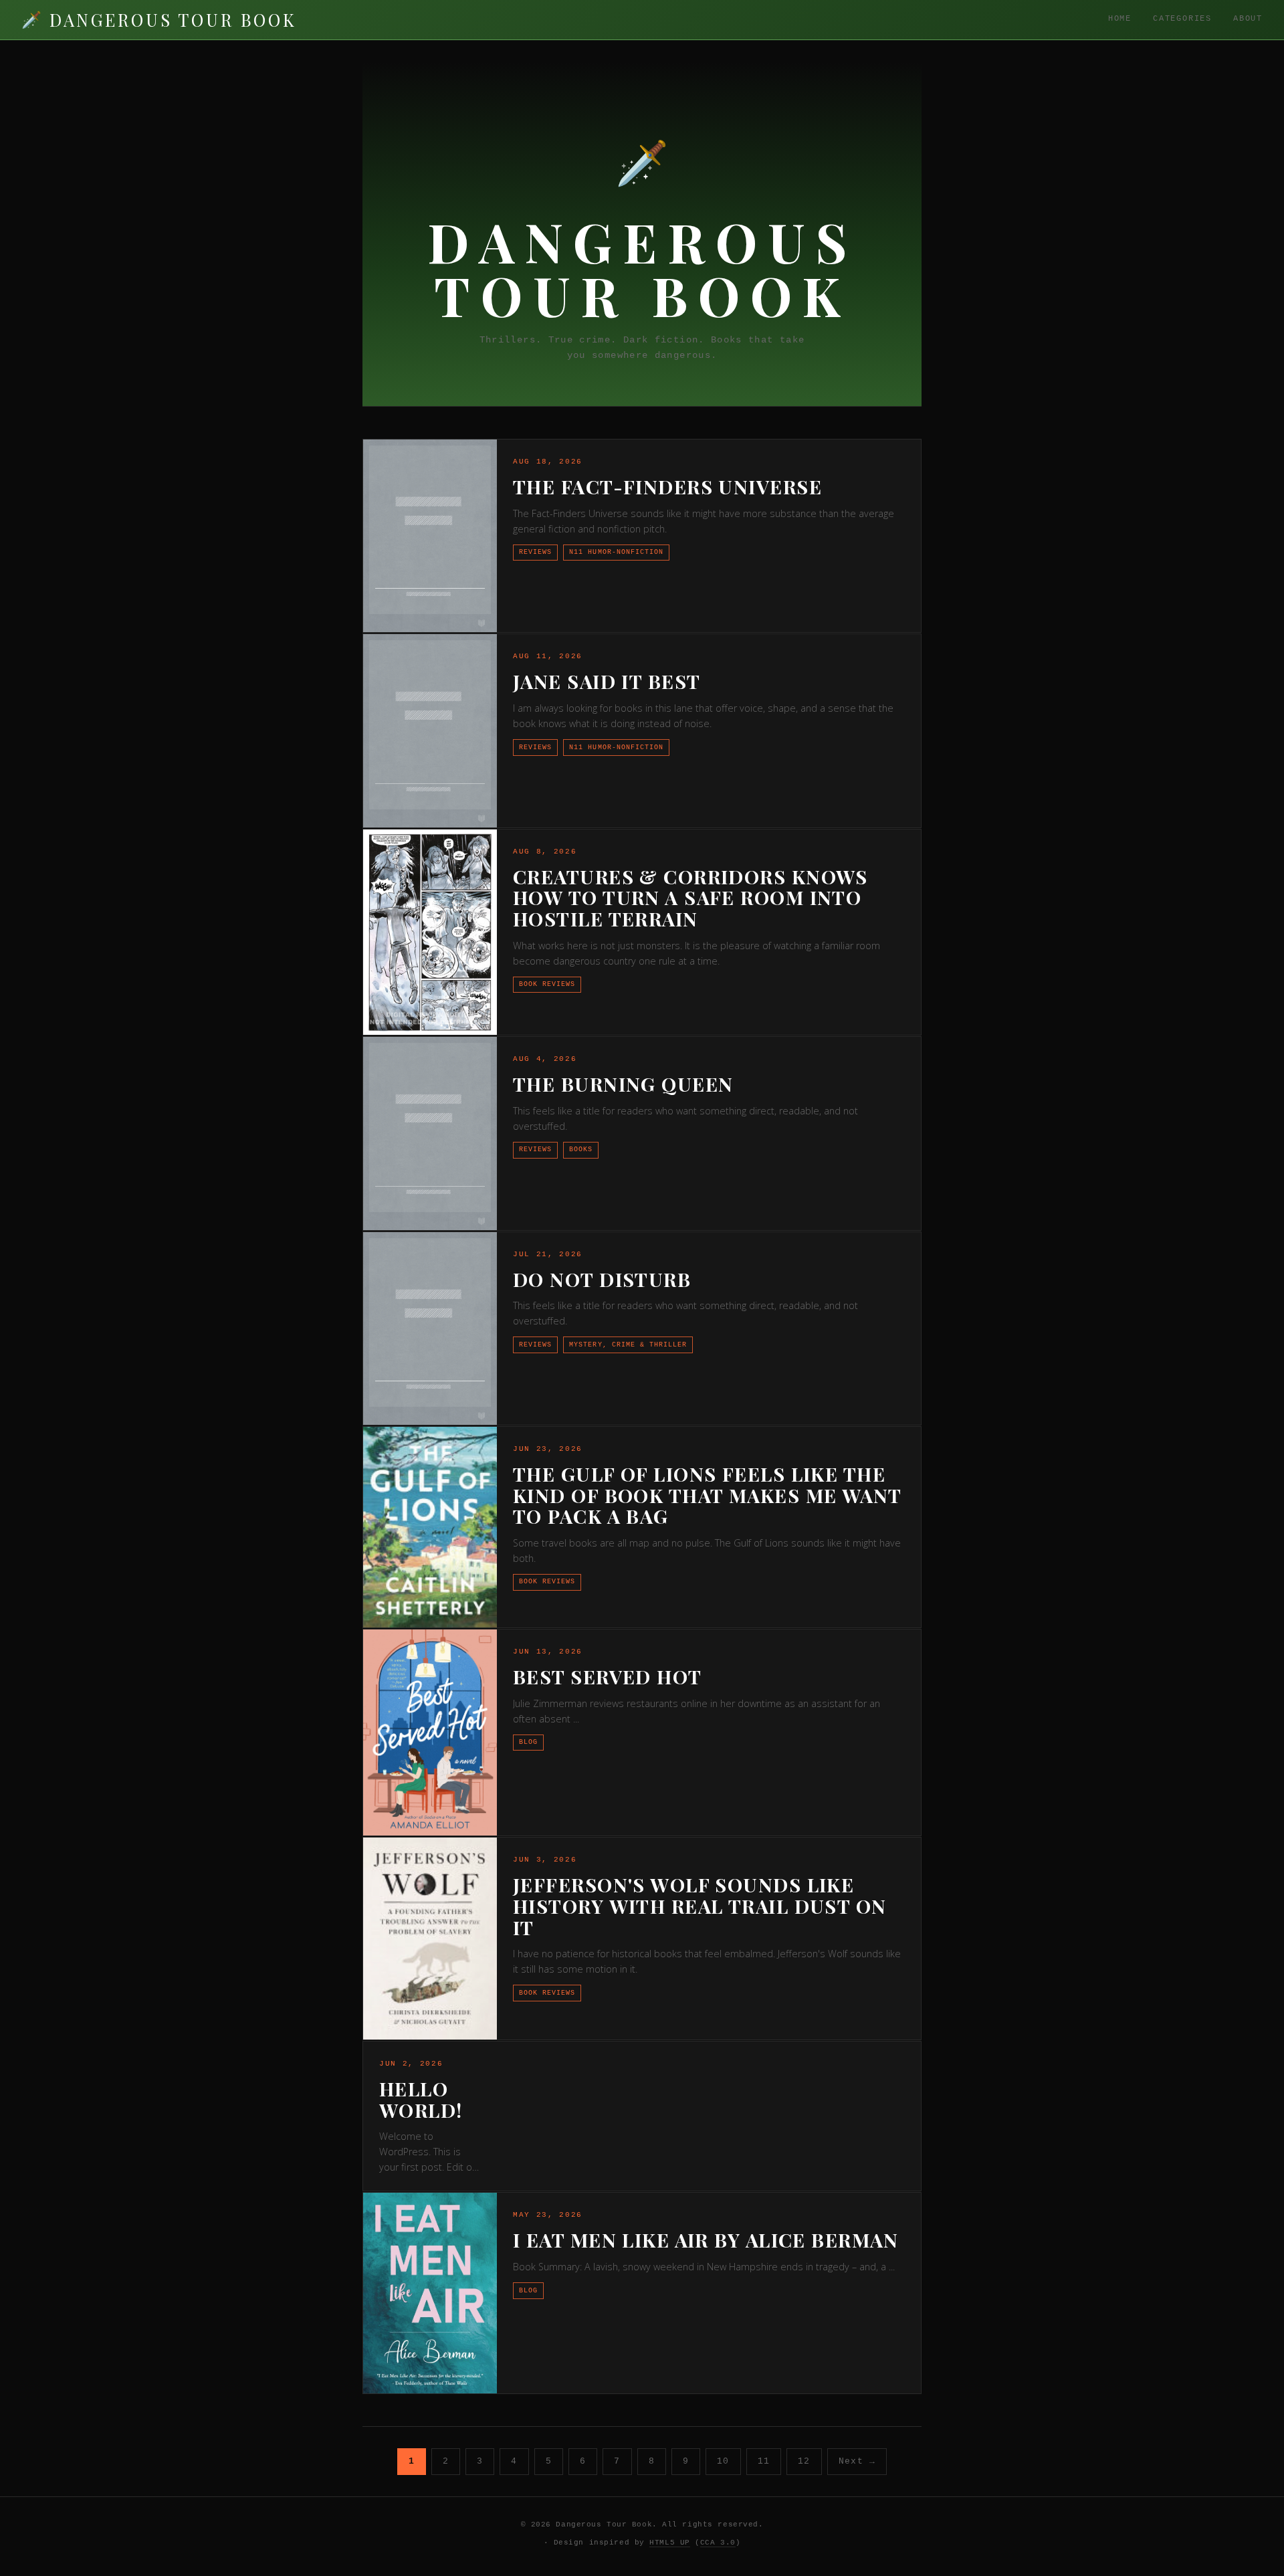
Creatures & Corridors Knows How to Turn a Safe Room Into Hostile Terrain (690, 897)
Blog (528, 1742)
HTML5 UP (669, 2543)
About (1248, 19)
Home (1120, 19)
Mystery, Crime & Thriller (628, 1345)
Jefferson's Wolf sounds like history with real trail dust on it (700, 1905)
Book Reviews (547, 984)
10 (723, 2461)
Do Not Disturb (602, 1279)
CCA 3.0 (718, 2543)
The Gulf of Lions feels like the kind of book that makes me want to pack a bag (707, 1495)
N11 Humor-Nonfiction (616, 552)
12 (804, 2461)
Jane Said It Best (607, 681)
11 (764, 2461)
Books (581, 1149)
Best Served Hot (608, 1676)
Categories (1182, 19)
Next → (857, 2461)
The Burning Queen (623, 1084)
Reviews (535, 552)
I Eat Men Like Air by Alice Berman (706, 2240)
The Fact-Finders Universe (667, 486)
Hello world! (421, 2099)
